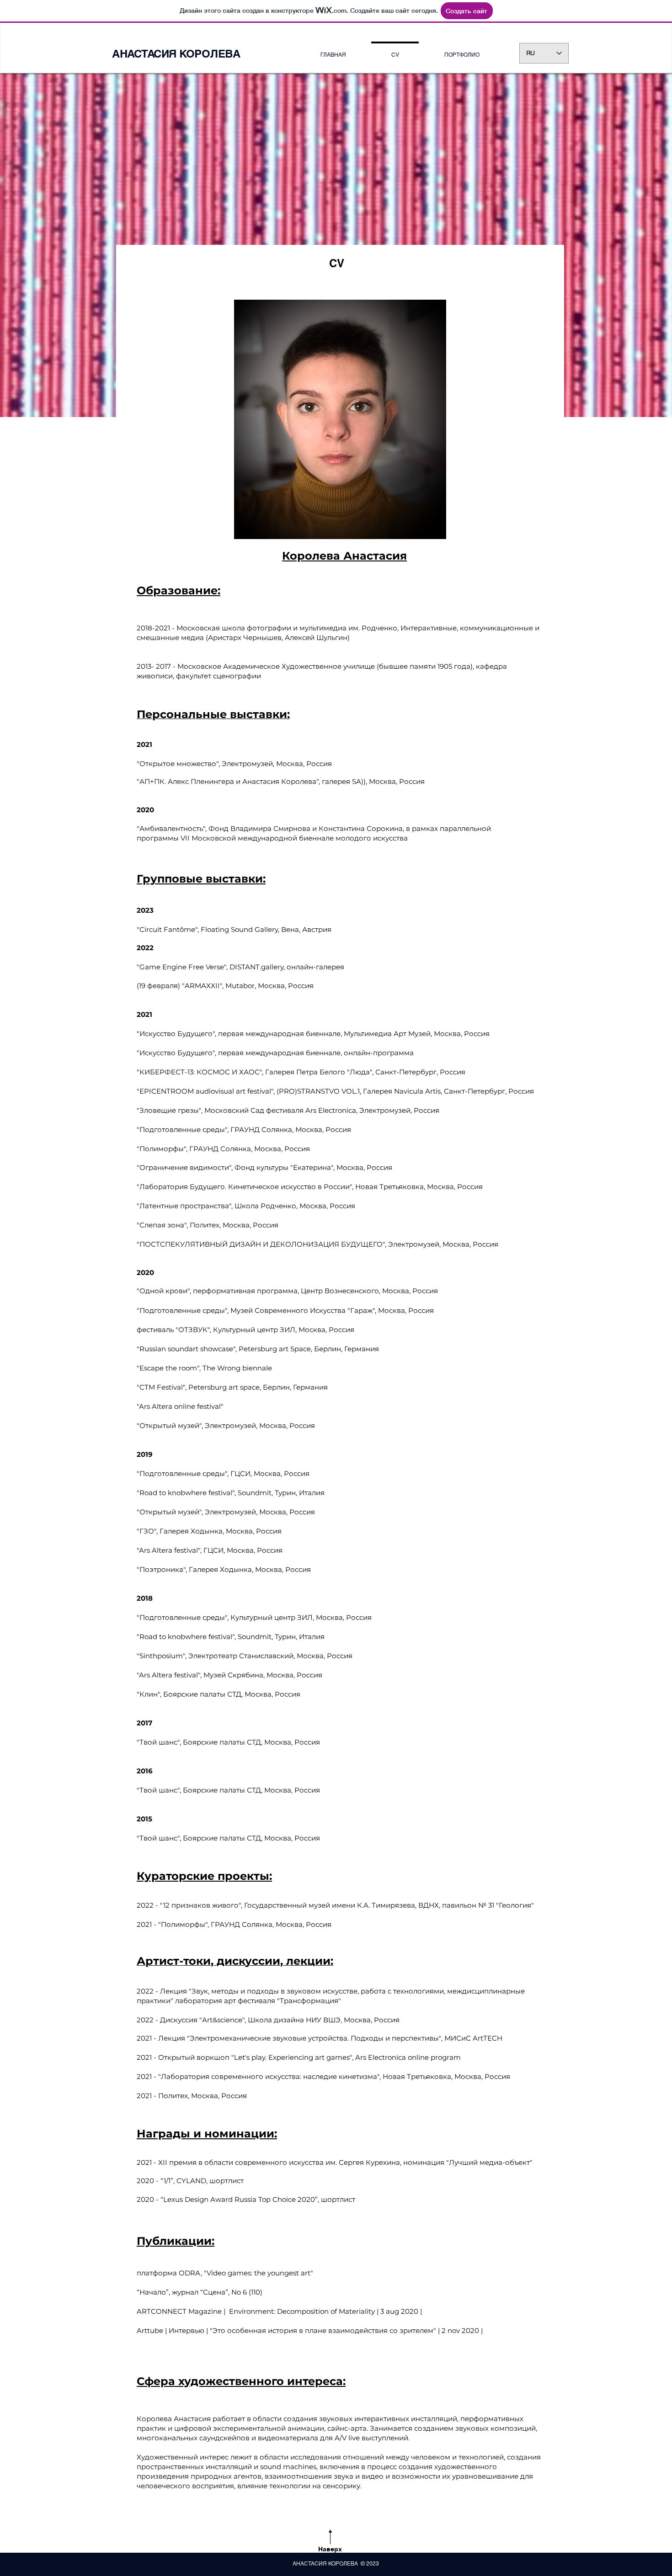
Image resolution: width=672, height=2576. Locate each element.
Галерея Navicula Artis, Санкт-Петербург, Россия (448, 1091)
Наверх (330, 2549)
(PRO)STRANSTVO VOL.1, (319, 1091)
